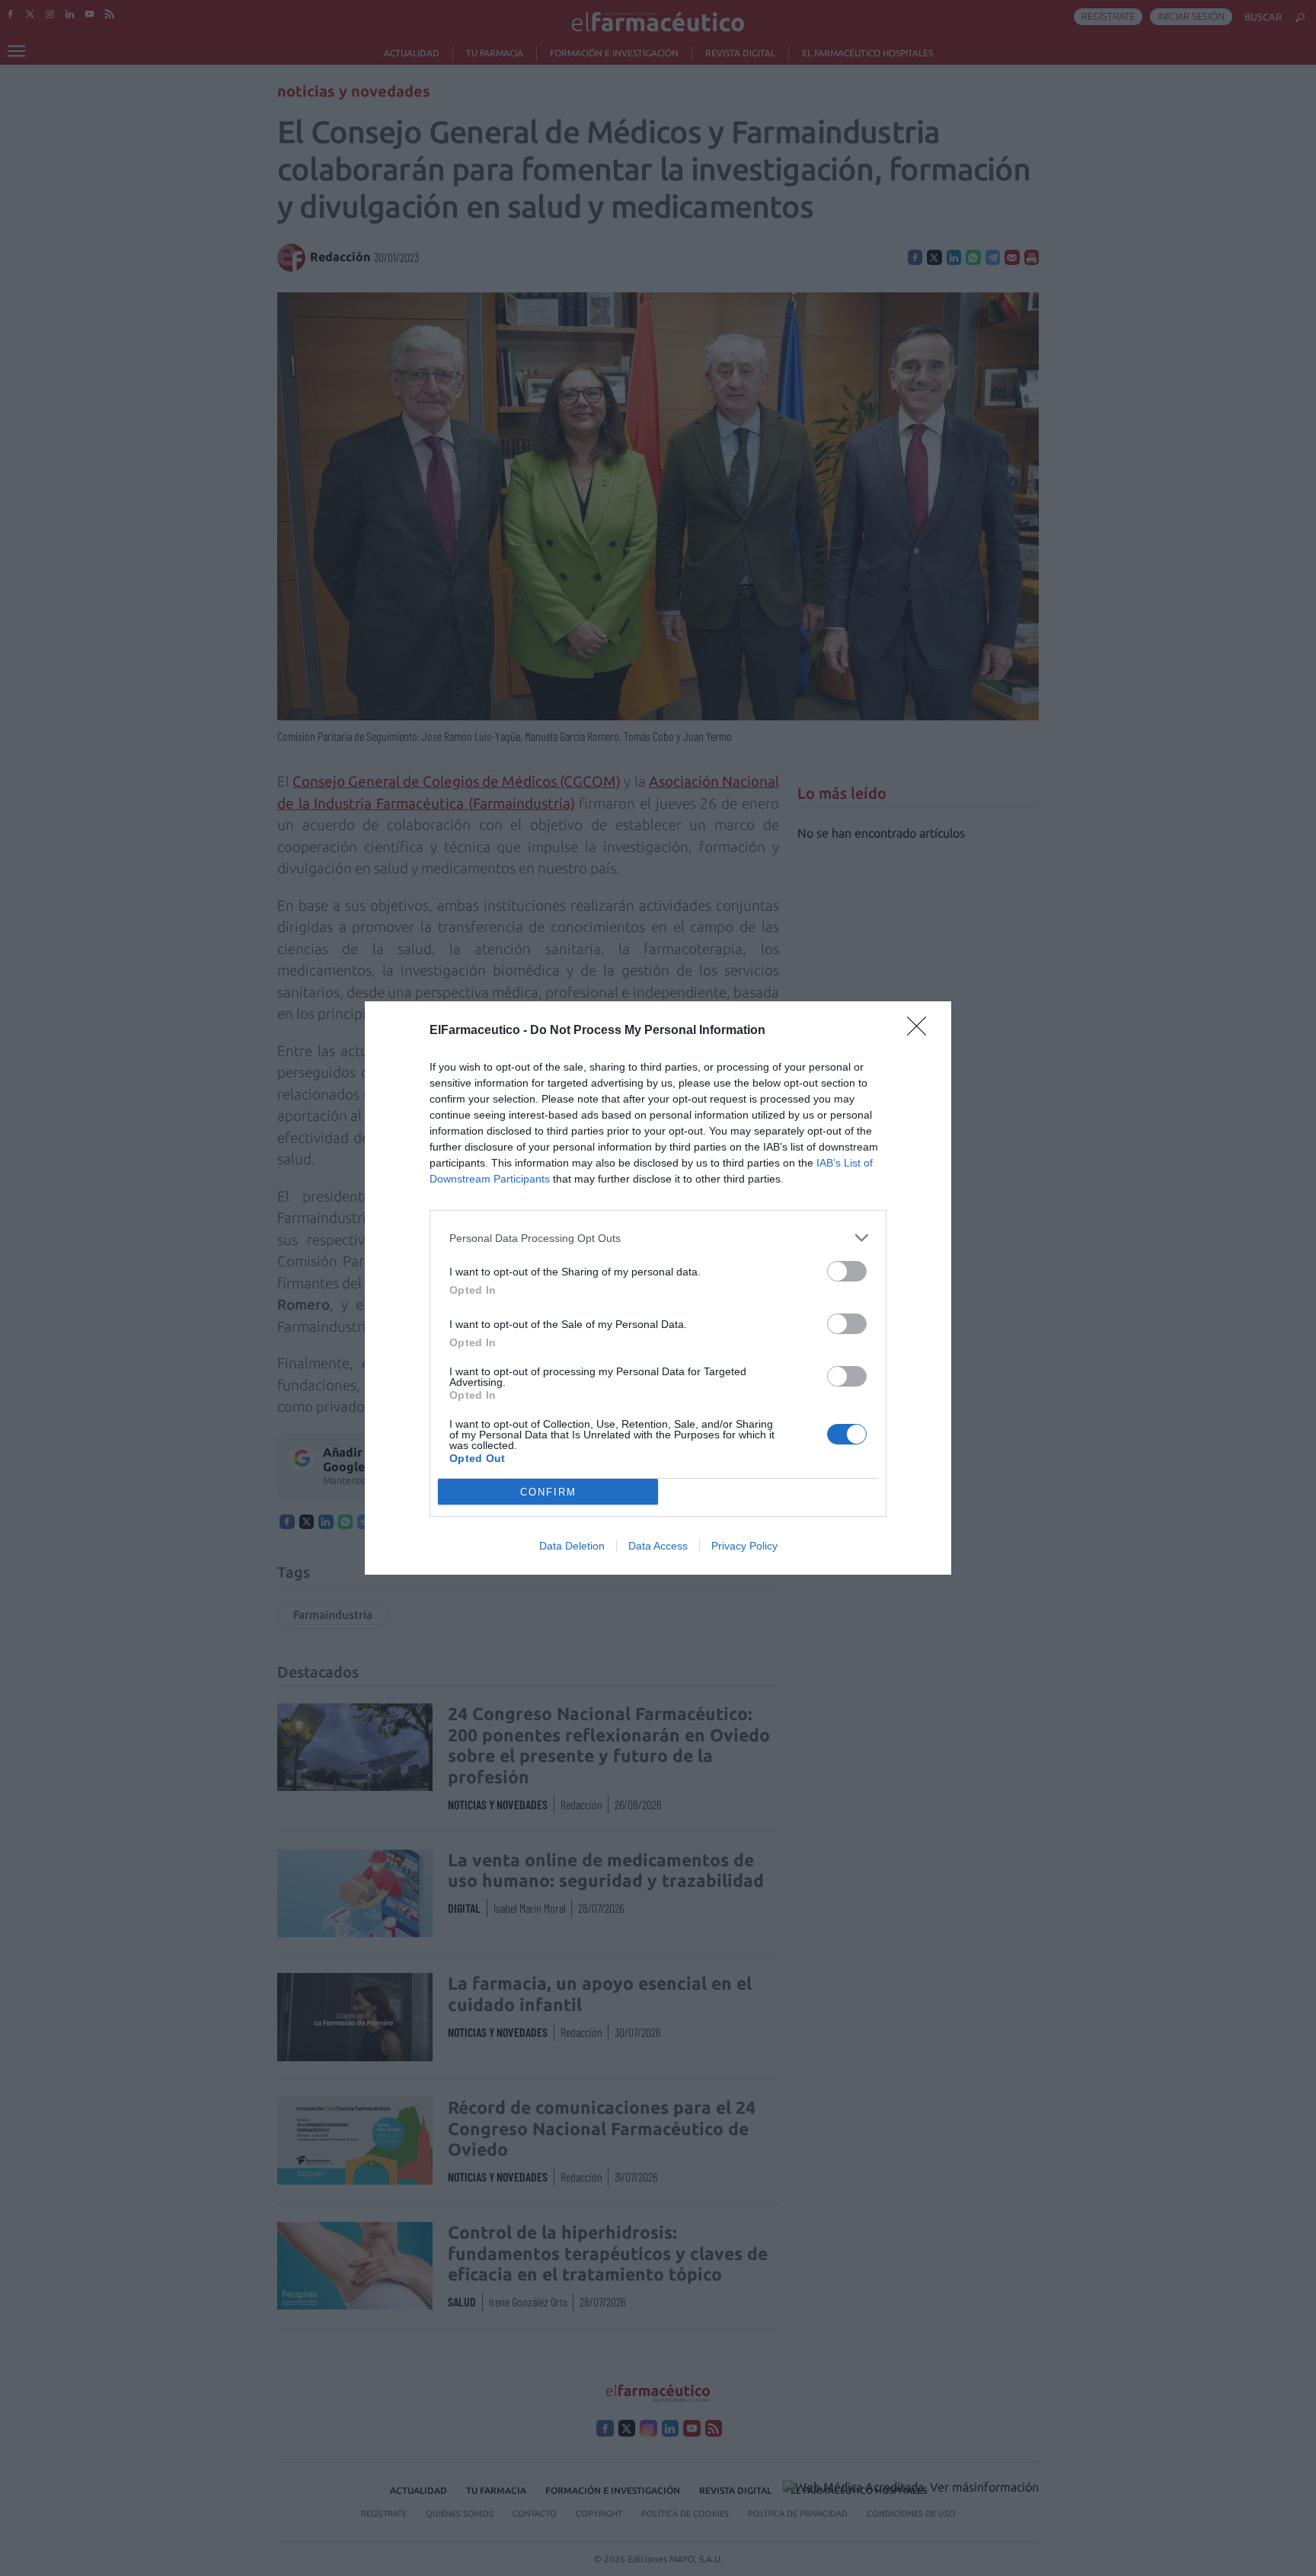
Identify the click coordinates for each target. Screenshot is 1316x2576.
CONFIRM (548, 1492)
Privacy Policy (744, 1546)
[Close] (922, 1031)
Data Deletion (572, 1546)
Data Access (658, 1546)
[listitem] (658, 1238)
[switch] (847, 1271)
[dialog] (658, 1288)
